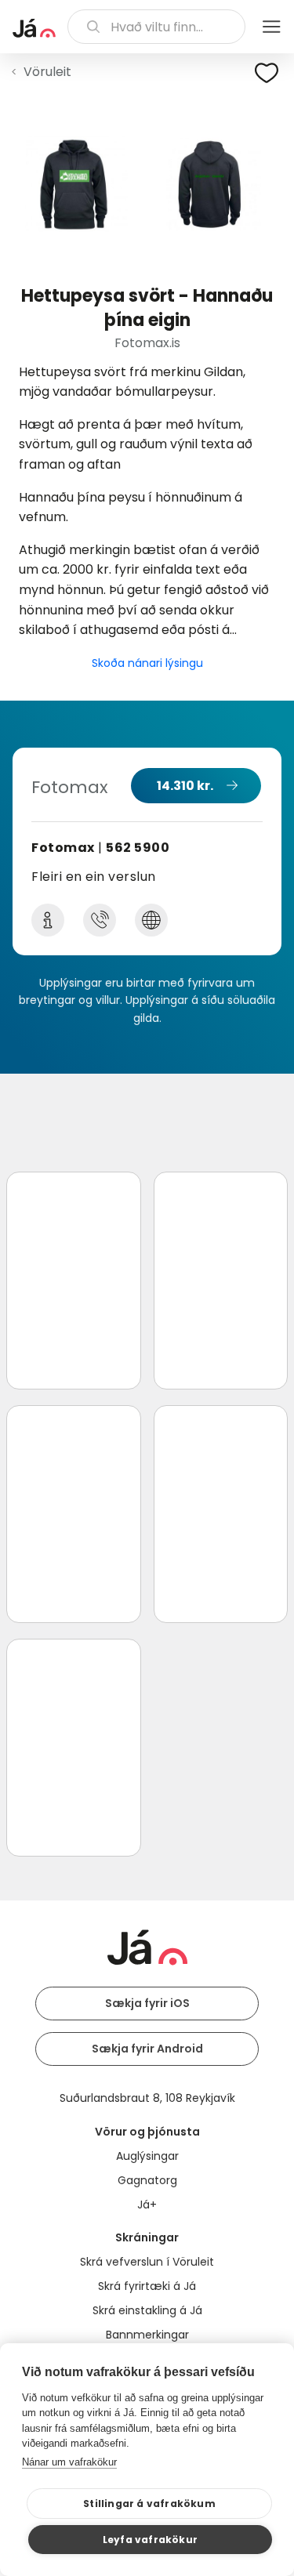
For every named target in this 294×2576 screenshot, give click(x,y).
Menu (271, 27)
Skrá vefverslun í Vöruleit (147, 2262)
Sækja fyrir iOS (147, 2003)
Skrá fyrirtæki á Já (147, 2286)
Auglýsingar (147, 2156)
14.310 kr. (185, 786)
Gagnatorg (147, 2180)
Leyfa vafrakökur (150, 2540)
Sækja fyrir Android (147, 2049)
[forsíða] (34, 28)
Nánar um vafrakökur (69, 2462)
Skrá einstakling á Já (147, 2310)
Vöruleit (47, 72)
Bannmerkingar (147, 2335)
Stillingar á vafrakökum (149, 2504)
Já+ (147, 2205)
